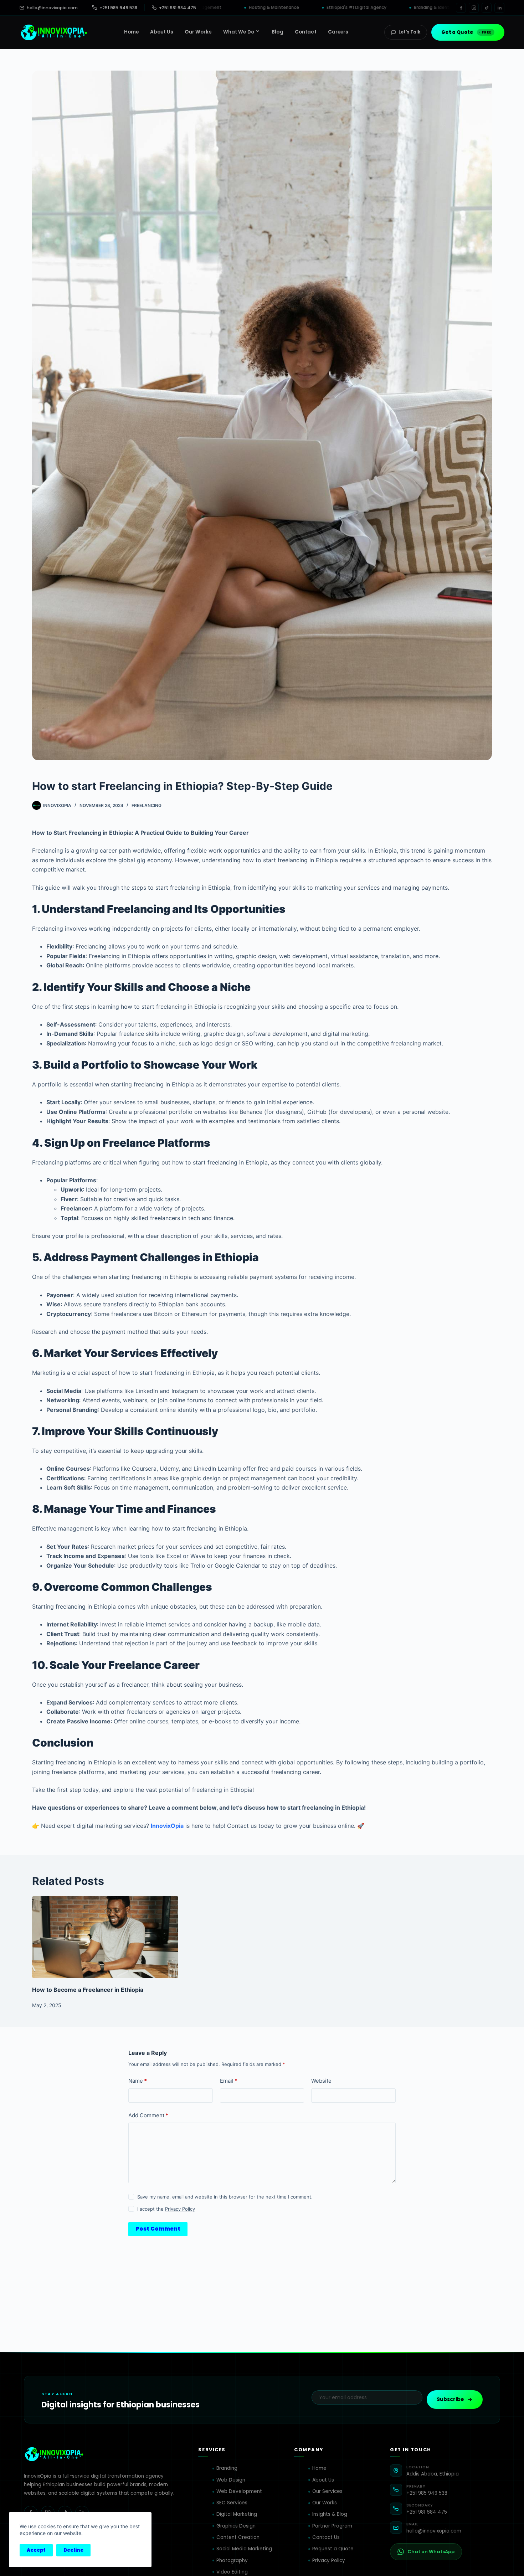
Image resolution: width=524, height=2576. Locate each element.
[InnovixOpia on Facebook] (461, 8)
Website (321, 2081)
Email (229, 2081)
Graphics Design (236, 2526)
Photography (232, 2560)
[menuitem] (132, 32)
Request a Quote (333, 2549)
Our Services (327, 2491)
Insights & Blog (330, 2514)
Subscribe (450, 2399)
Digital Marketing (237, 2514)
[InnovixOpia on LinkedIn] (499, 8)
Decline (73, 2550)
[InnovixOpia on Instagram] (474, 8)
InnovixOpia (167, 1826)
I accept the (166, 2209)
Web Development (239, 2491)
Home (319, 2468)
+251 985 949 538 (118, 8)
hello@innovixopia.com (52, 8)
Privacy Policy (180, 2209)
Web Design (231, 2480)
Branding (227, 2468)
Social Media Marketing (244, 2549)
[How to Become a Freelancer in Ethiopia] (105, 1937)
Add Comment (148, 2115)
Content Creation (238, 2537)
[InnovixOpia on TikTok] (487, 8)
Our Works (325, 2503)
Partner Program (332, 2526)
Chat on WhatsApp (431, 2552)
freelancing (147, 805)
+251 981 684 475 (178, 8)
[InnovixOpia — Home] (54, 32)
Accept (36, 2550)
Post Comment (158, 2229)
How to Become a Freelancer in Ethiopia (88, 1990)
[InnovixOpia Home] (54, 2454)
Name (138, 2081)
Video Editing (232, 2572)
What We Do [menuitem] (239, 32)
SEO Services (232, 2503)
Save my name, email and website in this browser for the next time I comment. (225, 2197)
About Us (323, 2480)
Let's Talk (409, 32)
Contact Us (326, 2537)
